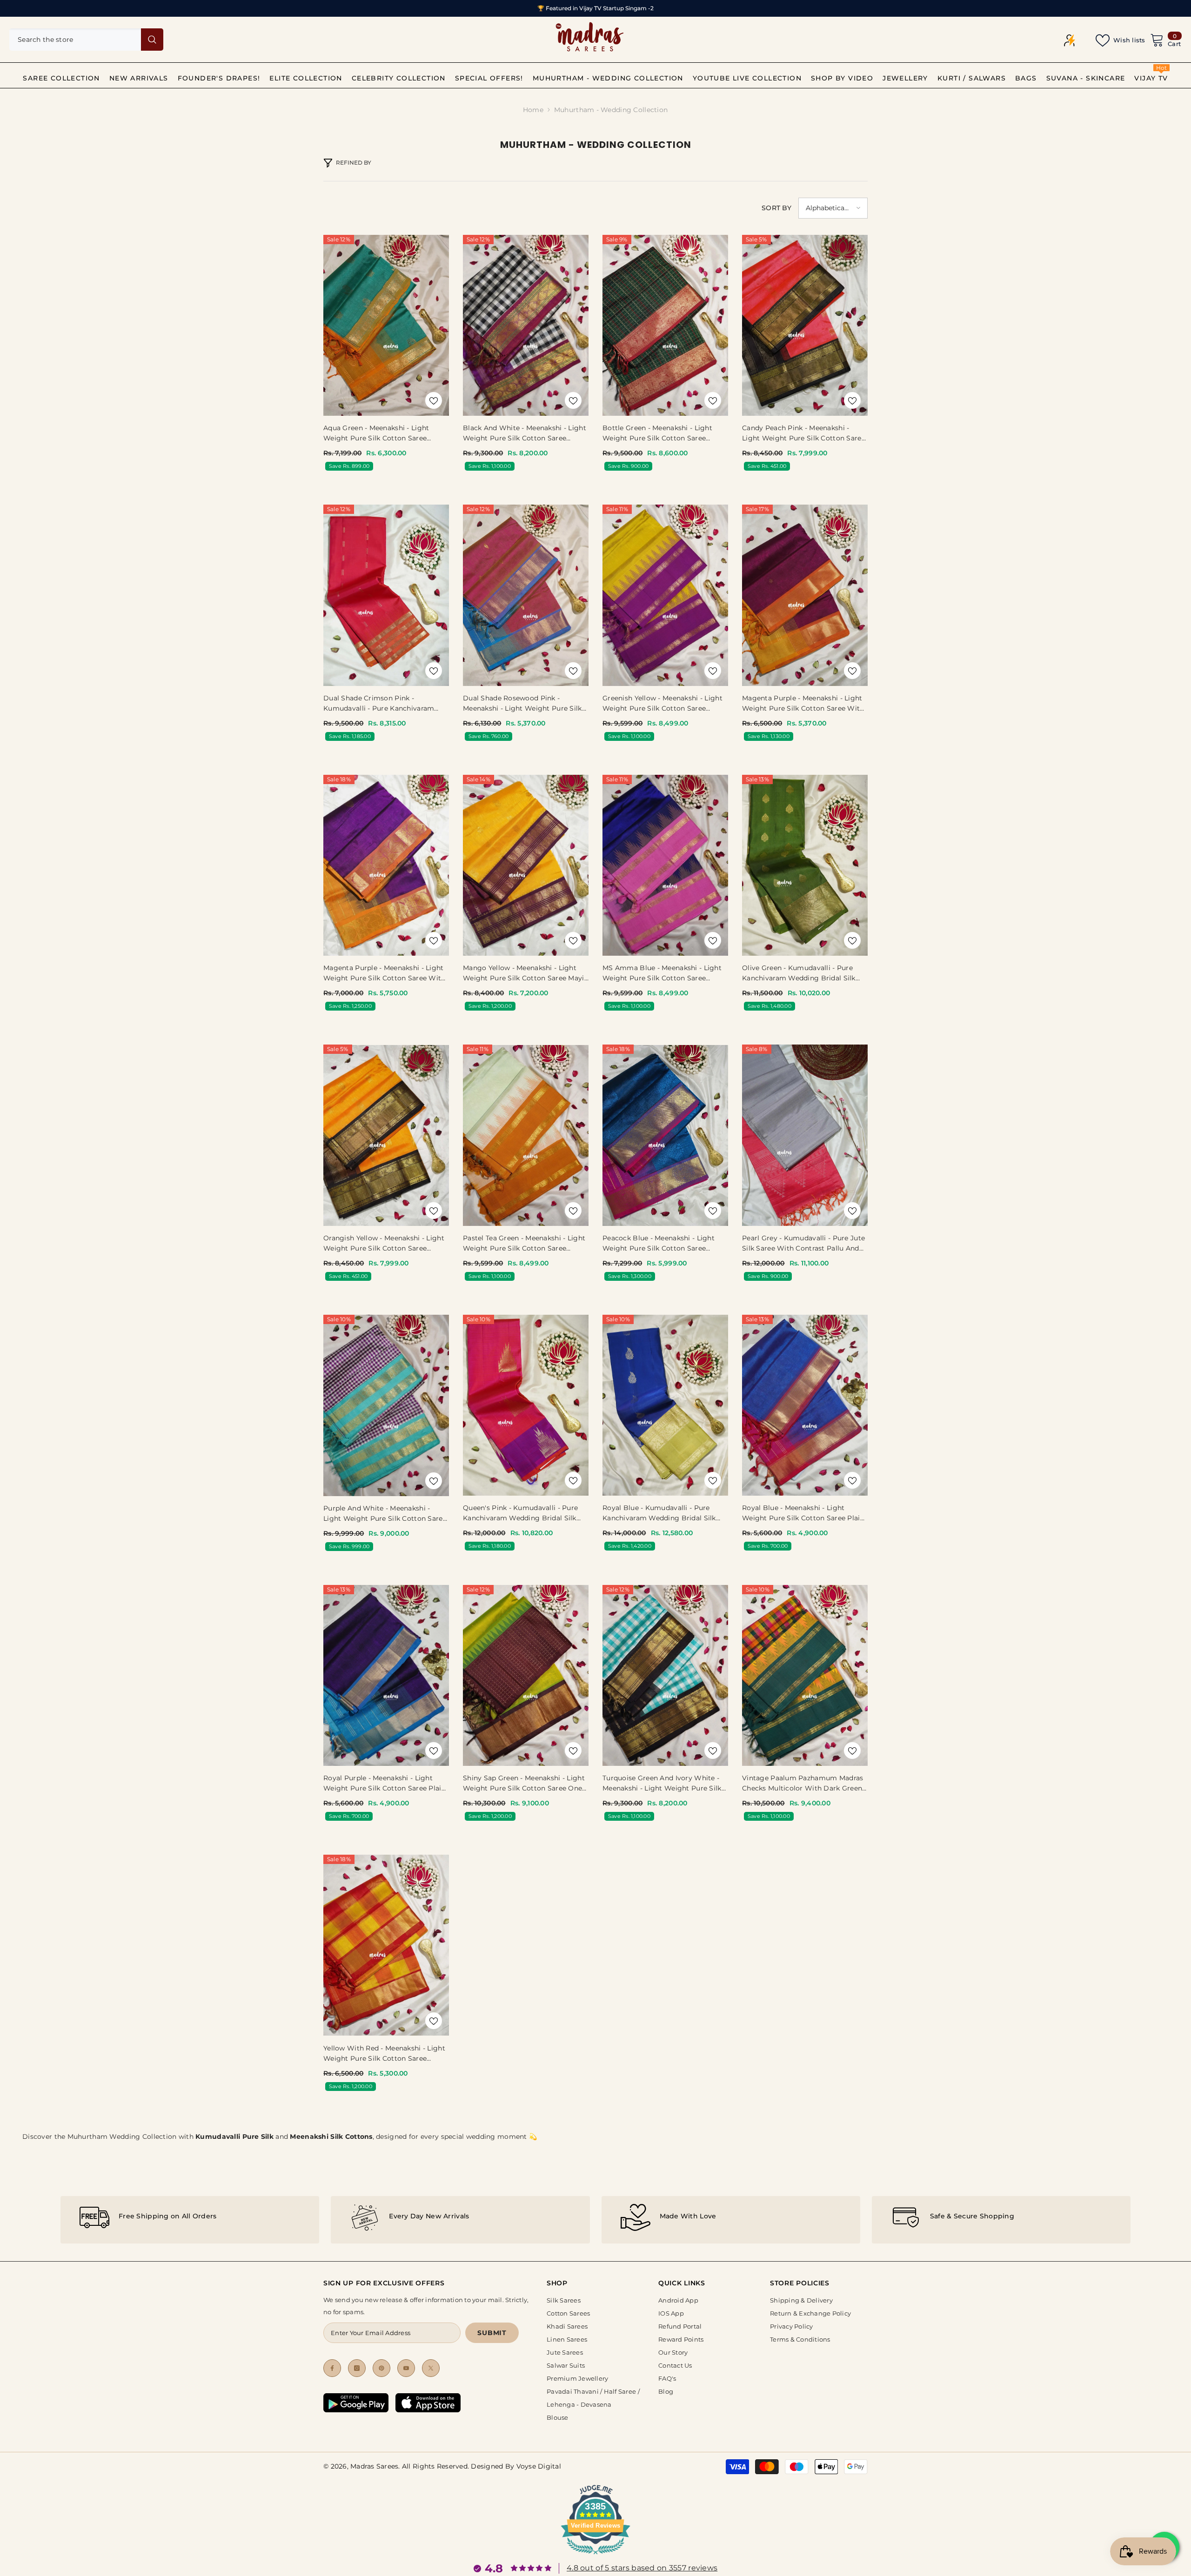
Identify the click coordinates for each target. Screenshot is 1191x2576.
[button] (833, 208)
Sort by (776, 208)
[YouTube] (406, 2368)
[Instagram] (357, 2368)
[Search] (86, 40)
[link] (190, 2220)
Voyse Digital (539, 2466)
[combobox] (75, 40)
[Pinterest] (381, 2368)
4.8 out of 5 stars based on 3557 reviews (642, 2568)
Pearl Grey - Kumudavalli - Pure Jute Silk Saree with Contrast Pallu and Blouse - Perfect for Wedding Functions (803, 1244)
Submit (492, 2333)
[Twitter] (431, 2368)
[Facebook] (332, 2368)
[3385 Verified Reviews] (595, 2556)
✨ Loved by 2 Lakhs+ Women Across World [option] (595, 8)
